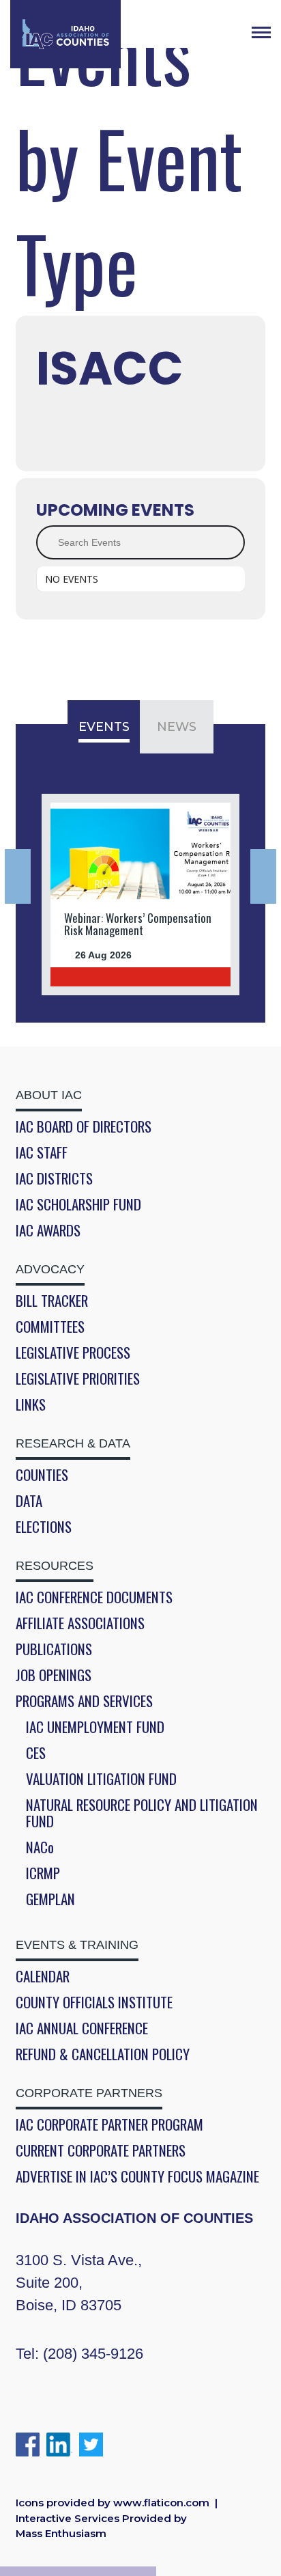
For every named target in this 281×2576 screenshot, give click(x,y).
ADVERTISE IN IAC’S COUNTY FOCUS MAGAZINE (137, 2176)
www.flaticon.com (161, 2503)
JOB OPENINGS (54, 1675)
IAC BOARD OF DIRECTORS (84, 1126)
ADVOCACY (50, 1269)
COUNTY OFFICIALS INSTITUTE (94, 2002)
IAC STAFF (42, 1152)
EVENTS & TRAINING (77, 1945)
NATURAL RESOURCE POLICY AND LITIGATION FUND (142, 1813)
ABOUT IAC (49, 1095)
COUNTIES (42, 1475)
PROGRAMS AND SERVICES (84, 1701)
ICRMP (43, 1873)
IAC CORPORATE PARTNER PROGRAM (109, 2124)
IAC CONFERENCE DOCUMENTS (94, 1597)
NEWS (177, 727)
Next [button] (263, 876)
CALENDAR (43, 1976)
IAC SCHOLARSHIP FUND (78, 1204)
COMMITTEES (50, 1327)
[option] (140, 895)
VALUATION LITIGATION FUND (101, 1779)
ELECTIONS (44, 1527)
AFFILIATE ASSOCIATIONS (80, 1623)
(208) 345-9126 (93, 2354)
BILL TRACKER (52, 1301)
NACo (40, 1847)
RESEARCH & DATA (73, 1443)
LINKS (31, 1404)
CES (36, 1753)
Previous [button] (18, 876)
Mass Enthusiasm (61, 2533)
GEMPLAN (50, 1899)
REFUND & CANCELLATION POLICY (103, 2054)
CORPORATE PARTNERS (89, 2093)
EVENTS (104, 727)
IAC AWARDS (48, 1230)
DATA (29, 1501)
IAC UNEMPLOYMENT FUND (95, 1727)
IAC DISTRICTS (54, 1178)
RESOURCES (55, 1566)
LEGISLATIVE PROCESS (73, 1353)
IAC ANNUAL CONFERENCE (82, 2028)
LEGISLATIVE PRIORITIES (78, 1379)
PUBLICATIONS (54, 1649)
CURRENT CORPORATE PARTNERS (101, 2150)
